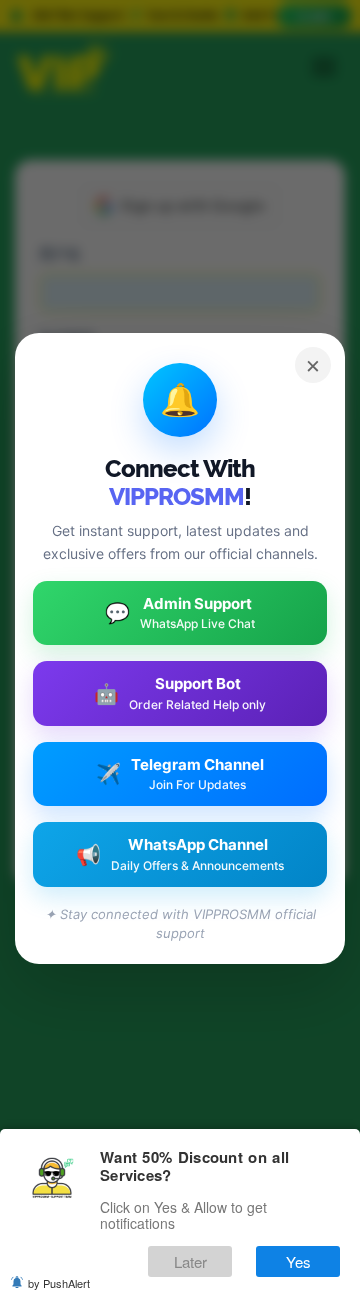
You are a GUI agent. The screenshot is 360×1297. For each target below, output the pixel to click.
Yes (298, 1261)
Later (190, 1261)
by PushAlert (59, 1283)
